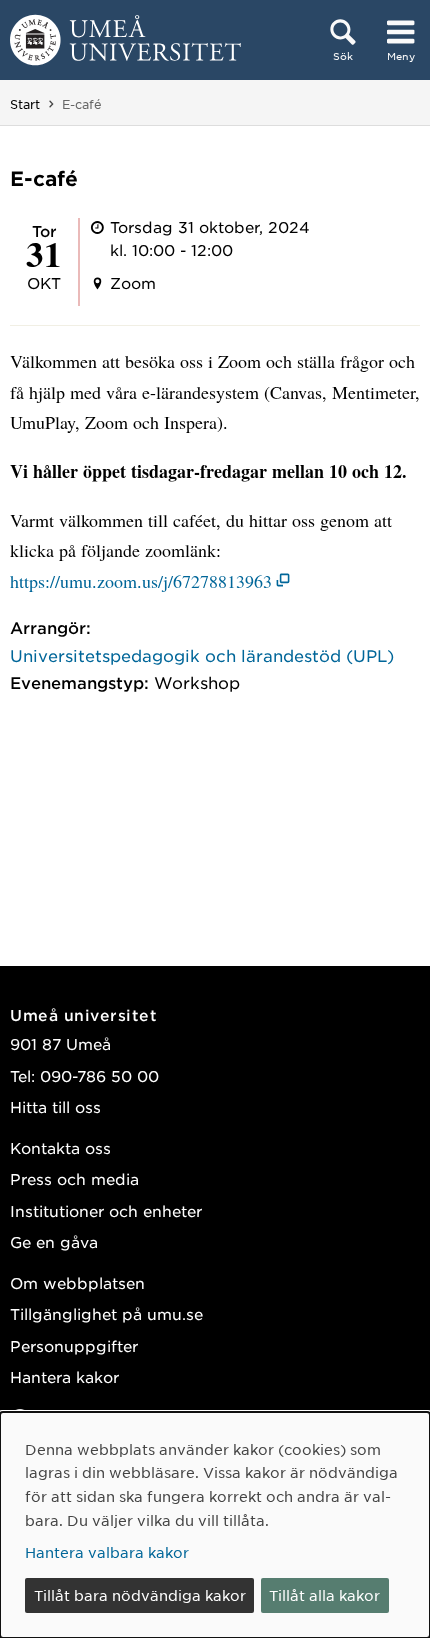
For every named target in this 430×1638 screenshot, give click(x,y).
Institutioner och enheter (106, 1210)
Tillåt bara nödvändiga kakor (140, 1595)
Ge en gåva (54, 1241)
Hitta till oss (55, 1106)
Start (25, 104)
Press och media (74, 1178)
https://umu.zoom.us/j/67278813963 (141, 581)
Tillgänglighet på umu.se (106, 1313)
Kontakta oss (60, 1147)
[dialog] (215, 1525)
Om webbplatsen (77, 1282)
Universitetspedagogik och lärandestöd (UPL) (202, 655)
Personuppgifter (74, 1345)
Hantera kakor (64, 1376)
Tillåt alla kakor (324, 1595)
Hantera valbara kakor (107, 1552)
